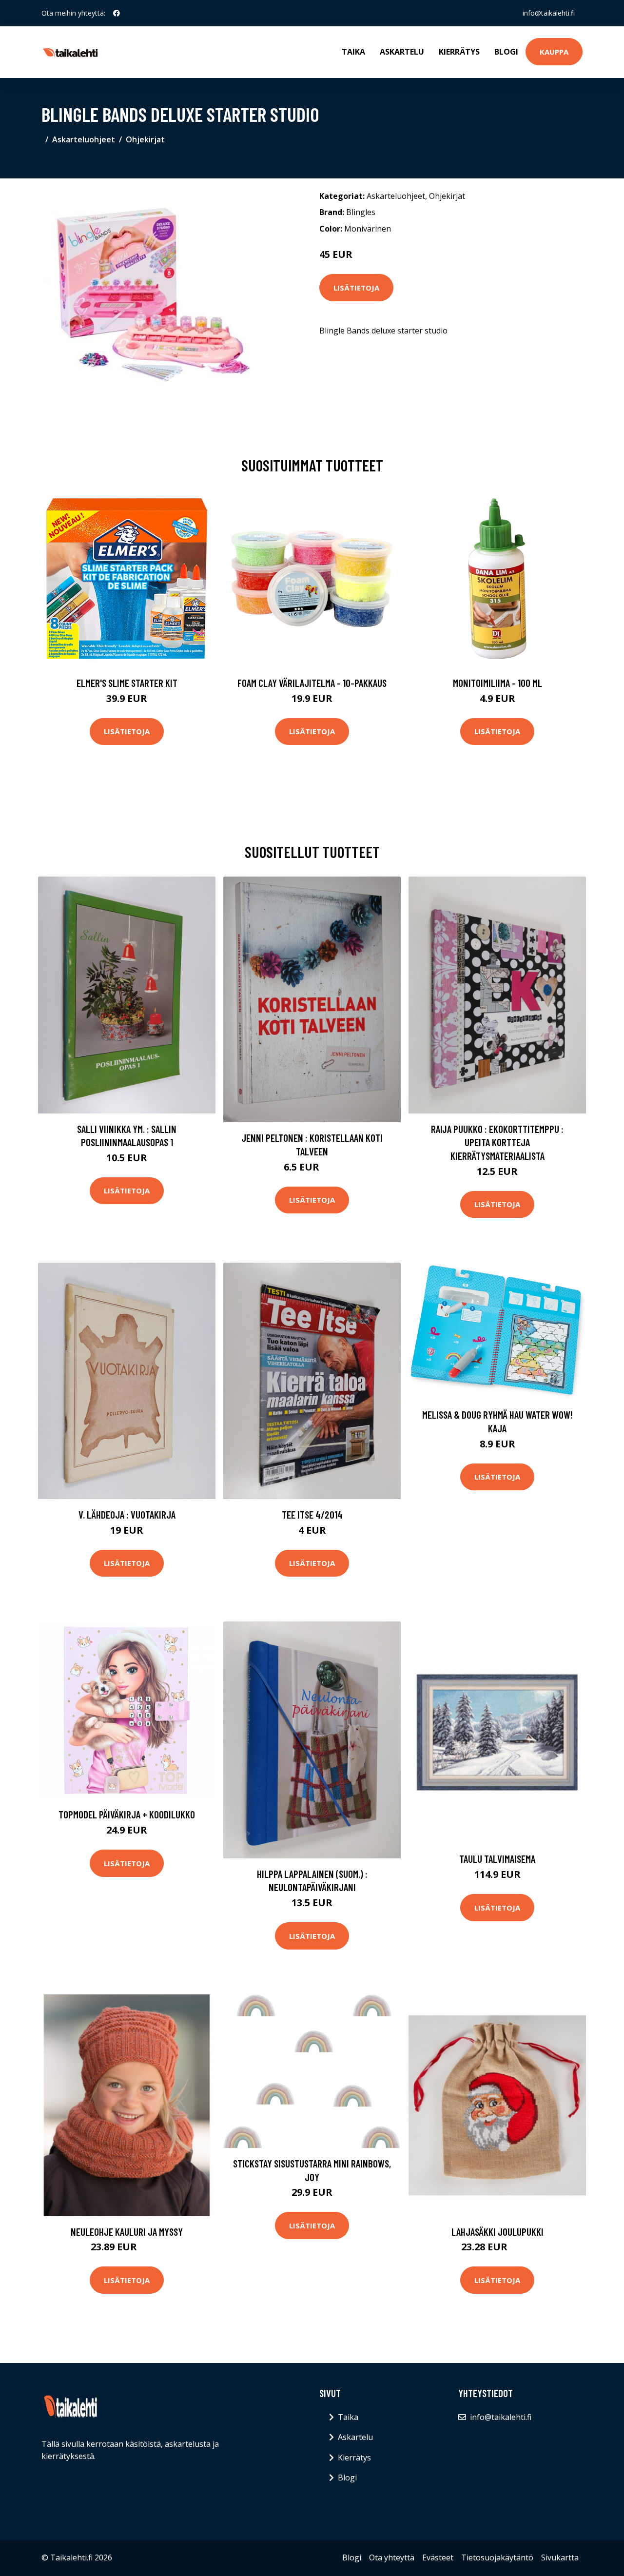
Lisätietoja (356, 288)
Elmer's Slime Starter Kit (127, 683)
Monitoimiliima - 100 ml (497, 683)
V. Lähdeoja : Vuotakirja (127, 1514)
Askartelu (402, 52)
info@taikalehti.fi (549, 13)
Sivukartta (560, 2557)
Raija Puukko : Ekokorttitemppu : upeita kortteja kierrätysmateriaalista (497, 1142)
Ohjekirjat (145, 139)
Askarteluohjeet (84, 139)
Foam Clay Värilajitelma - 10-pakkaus (312, 683)
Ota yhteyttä (392, 2557)
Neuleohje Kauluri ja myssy (127, 2232)
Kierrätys (459, 52)
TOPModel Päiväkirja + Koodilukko (127, 1814)
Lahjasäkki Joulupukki (497, 2232)
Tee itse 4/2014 (312, 1514)
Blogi (506, 52)
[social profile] (117, 13)
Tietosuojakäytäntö (497, 2557)
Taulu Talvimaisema (497, 1859)
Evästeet (438, 2557)
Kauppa (554, 52)
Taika (353, 52)
